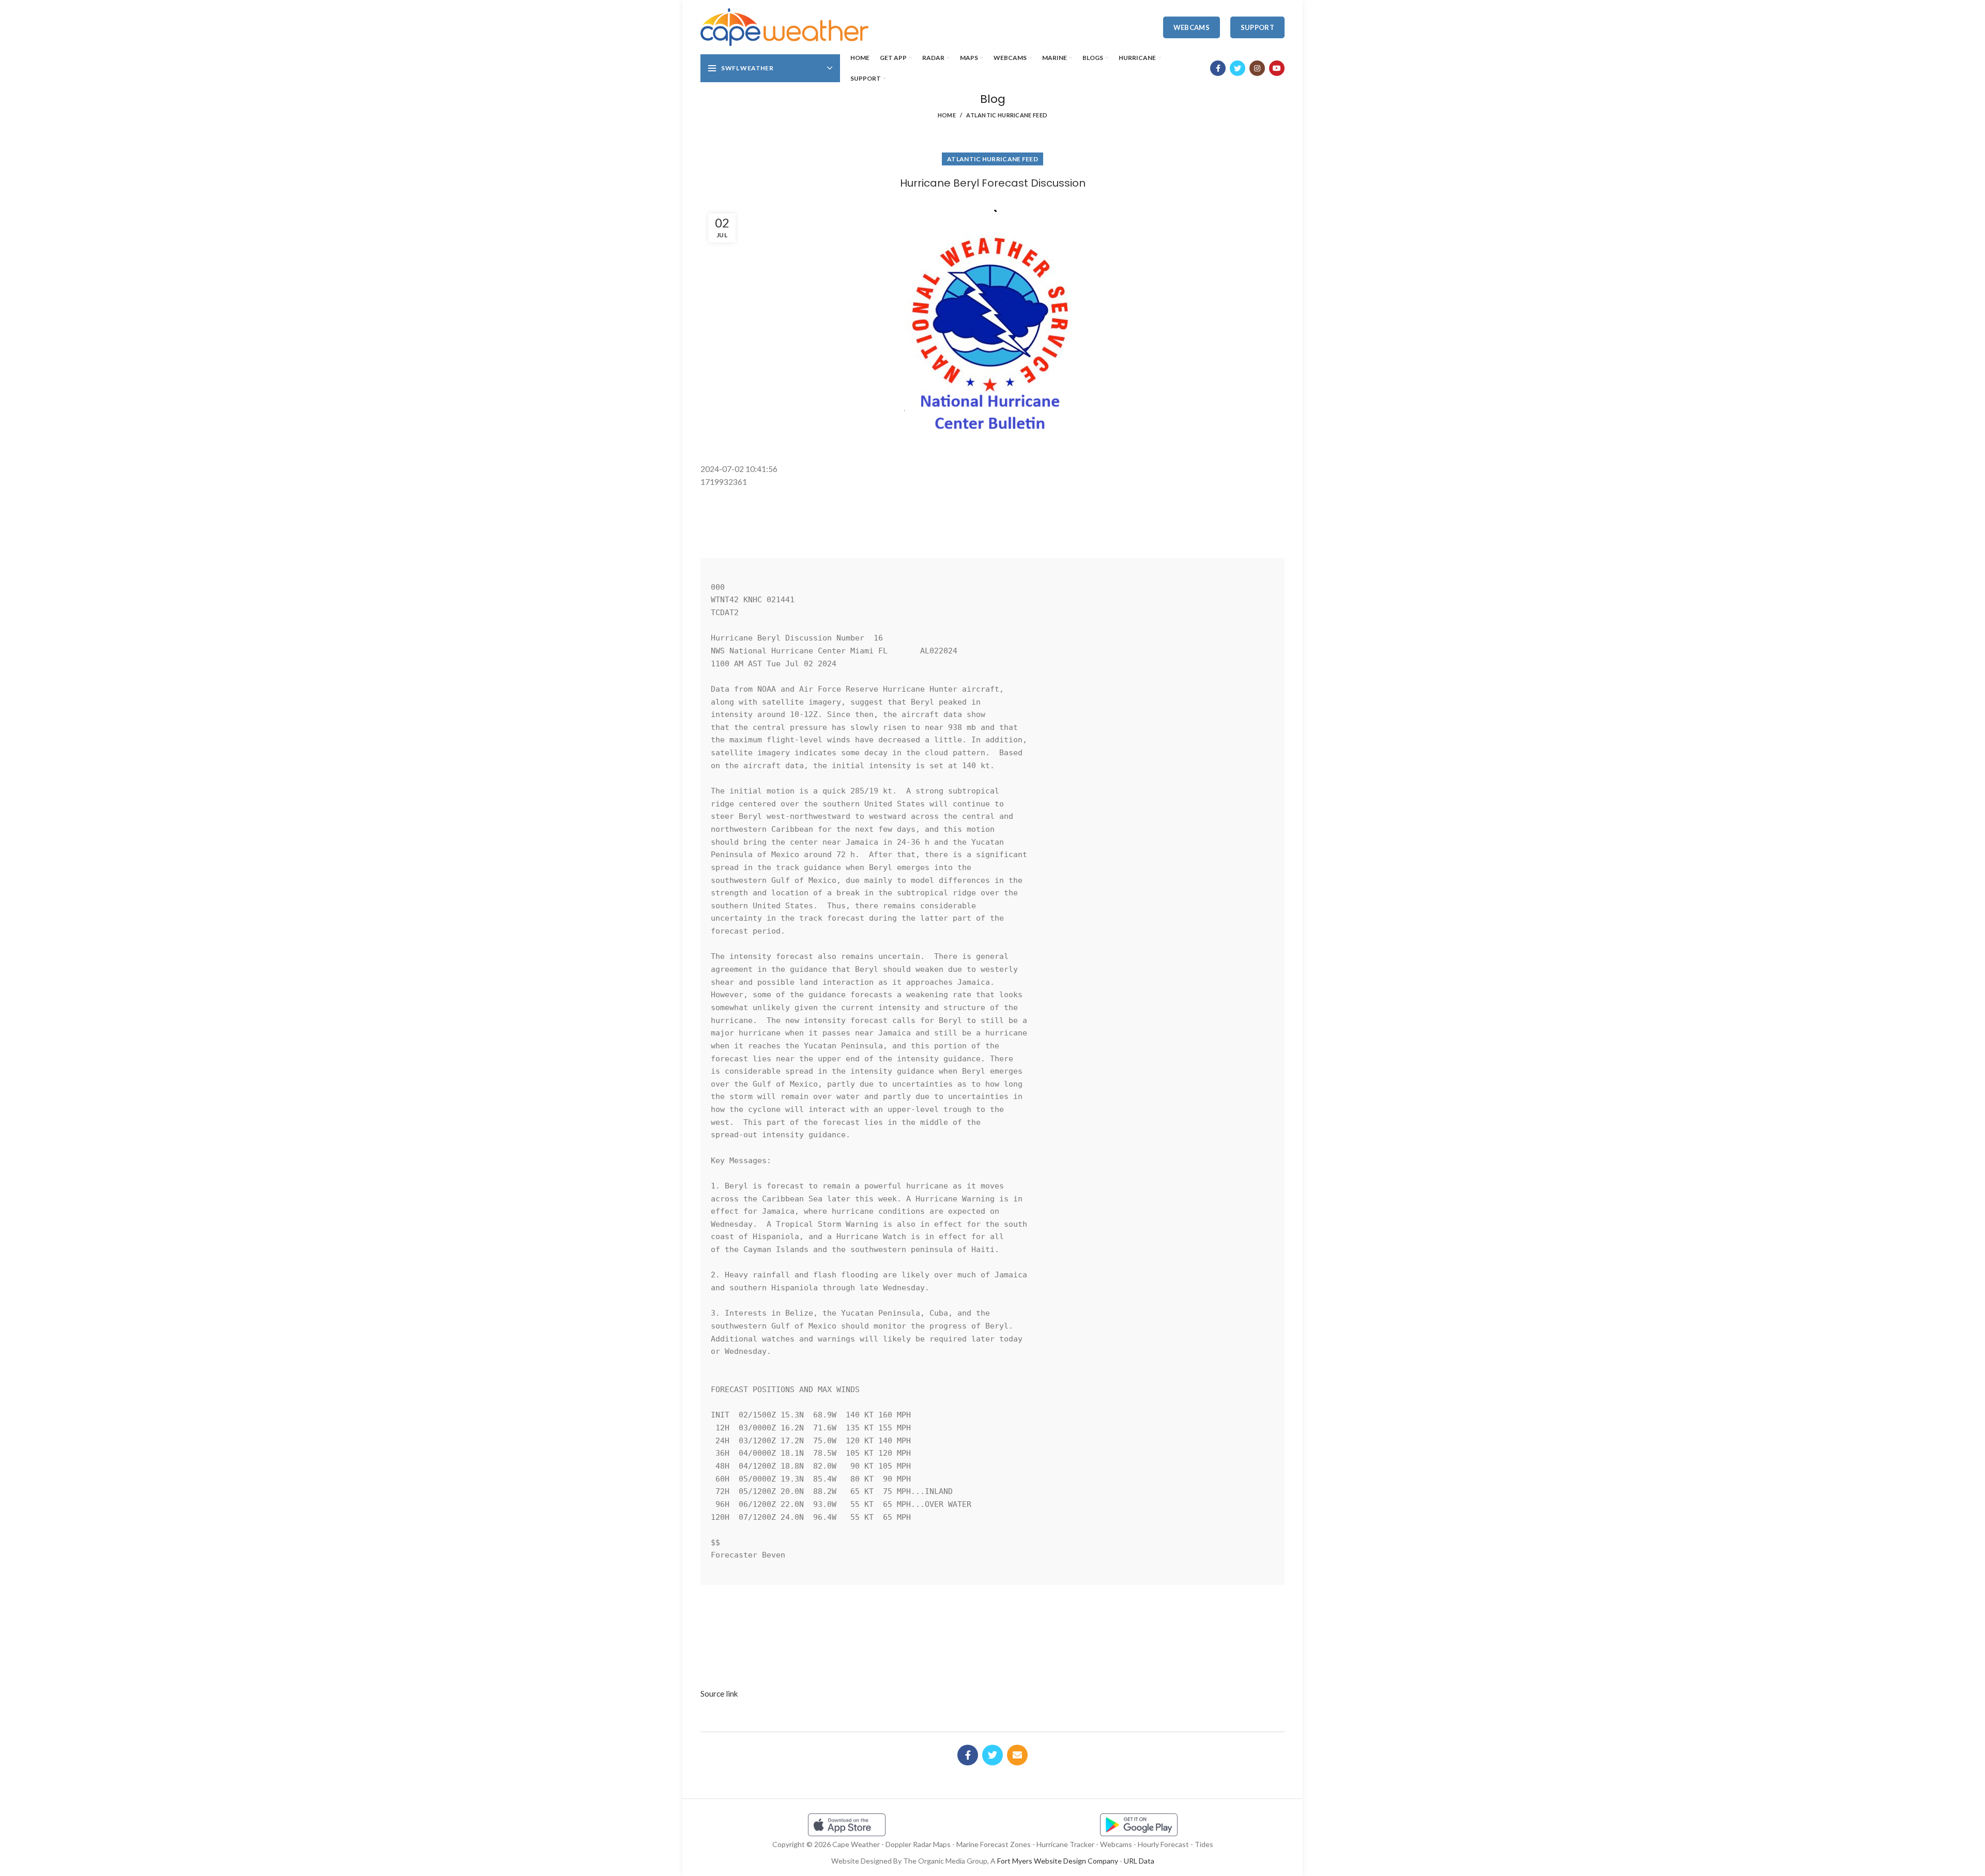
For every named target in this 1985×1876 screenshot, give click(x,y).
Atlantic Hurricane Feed (1007, 115)
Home (947, 115)
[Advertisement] (993, 512)
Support (1257, 27)
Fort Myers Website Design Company (1058, 1861)
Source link (719, 1694)
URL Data (1139, 1861)
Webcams (1192, 27)
